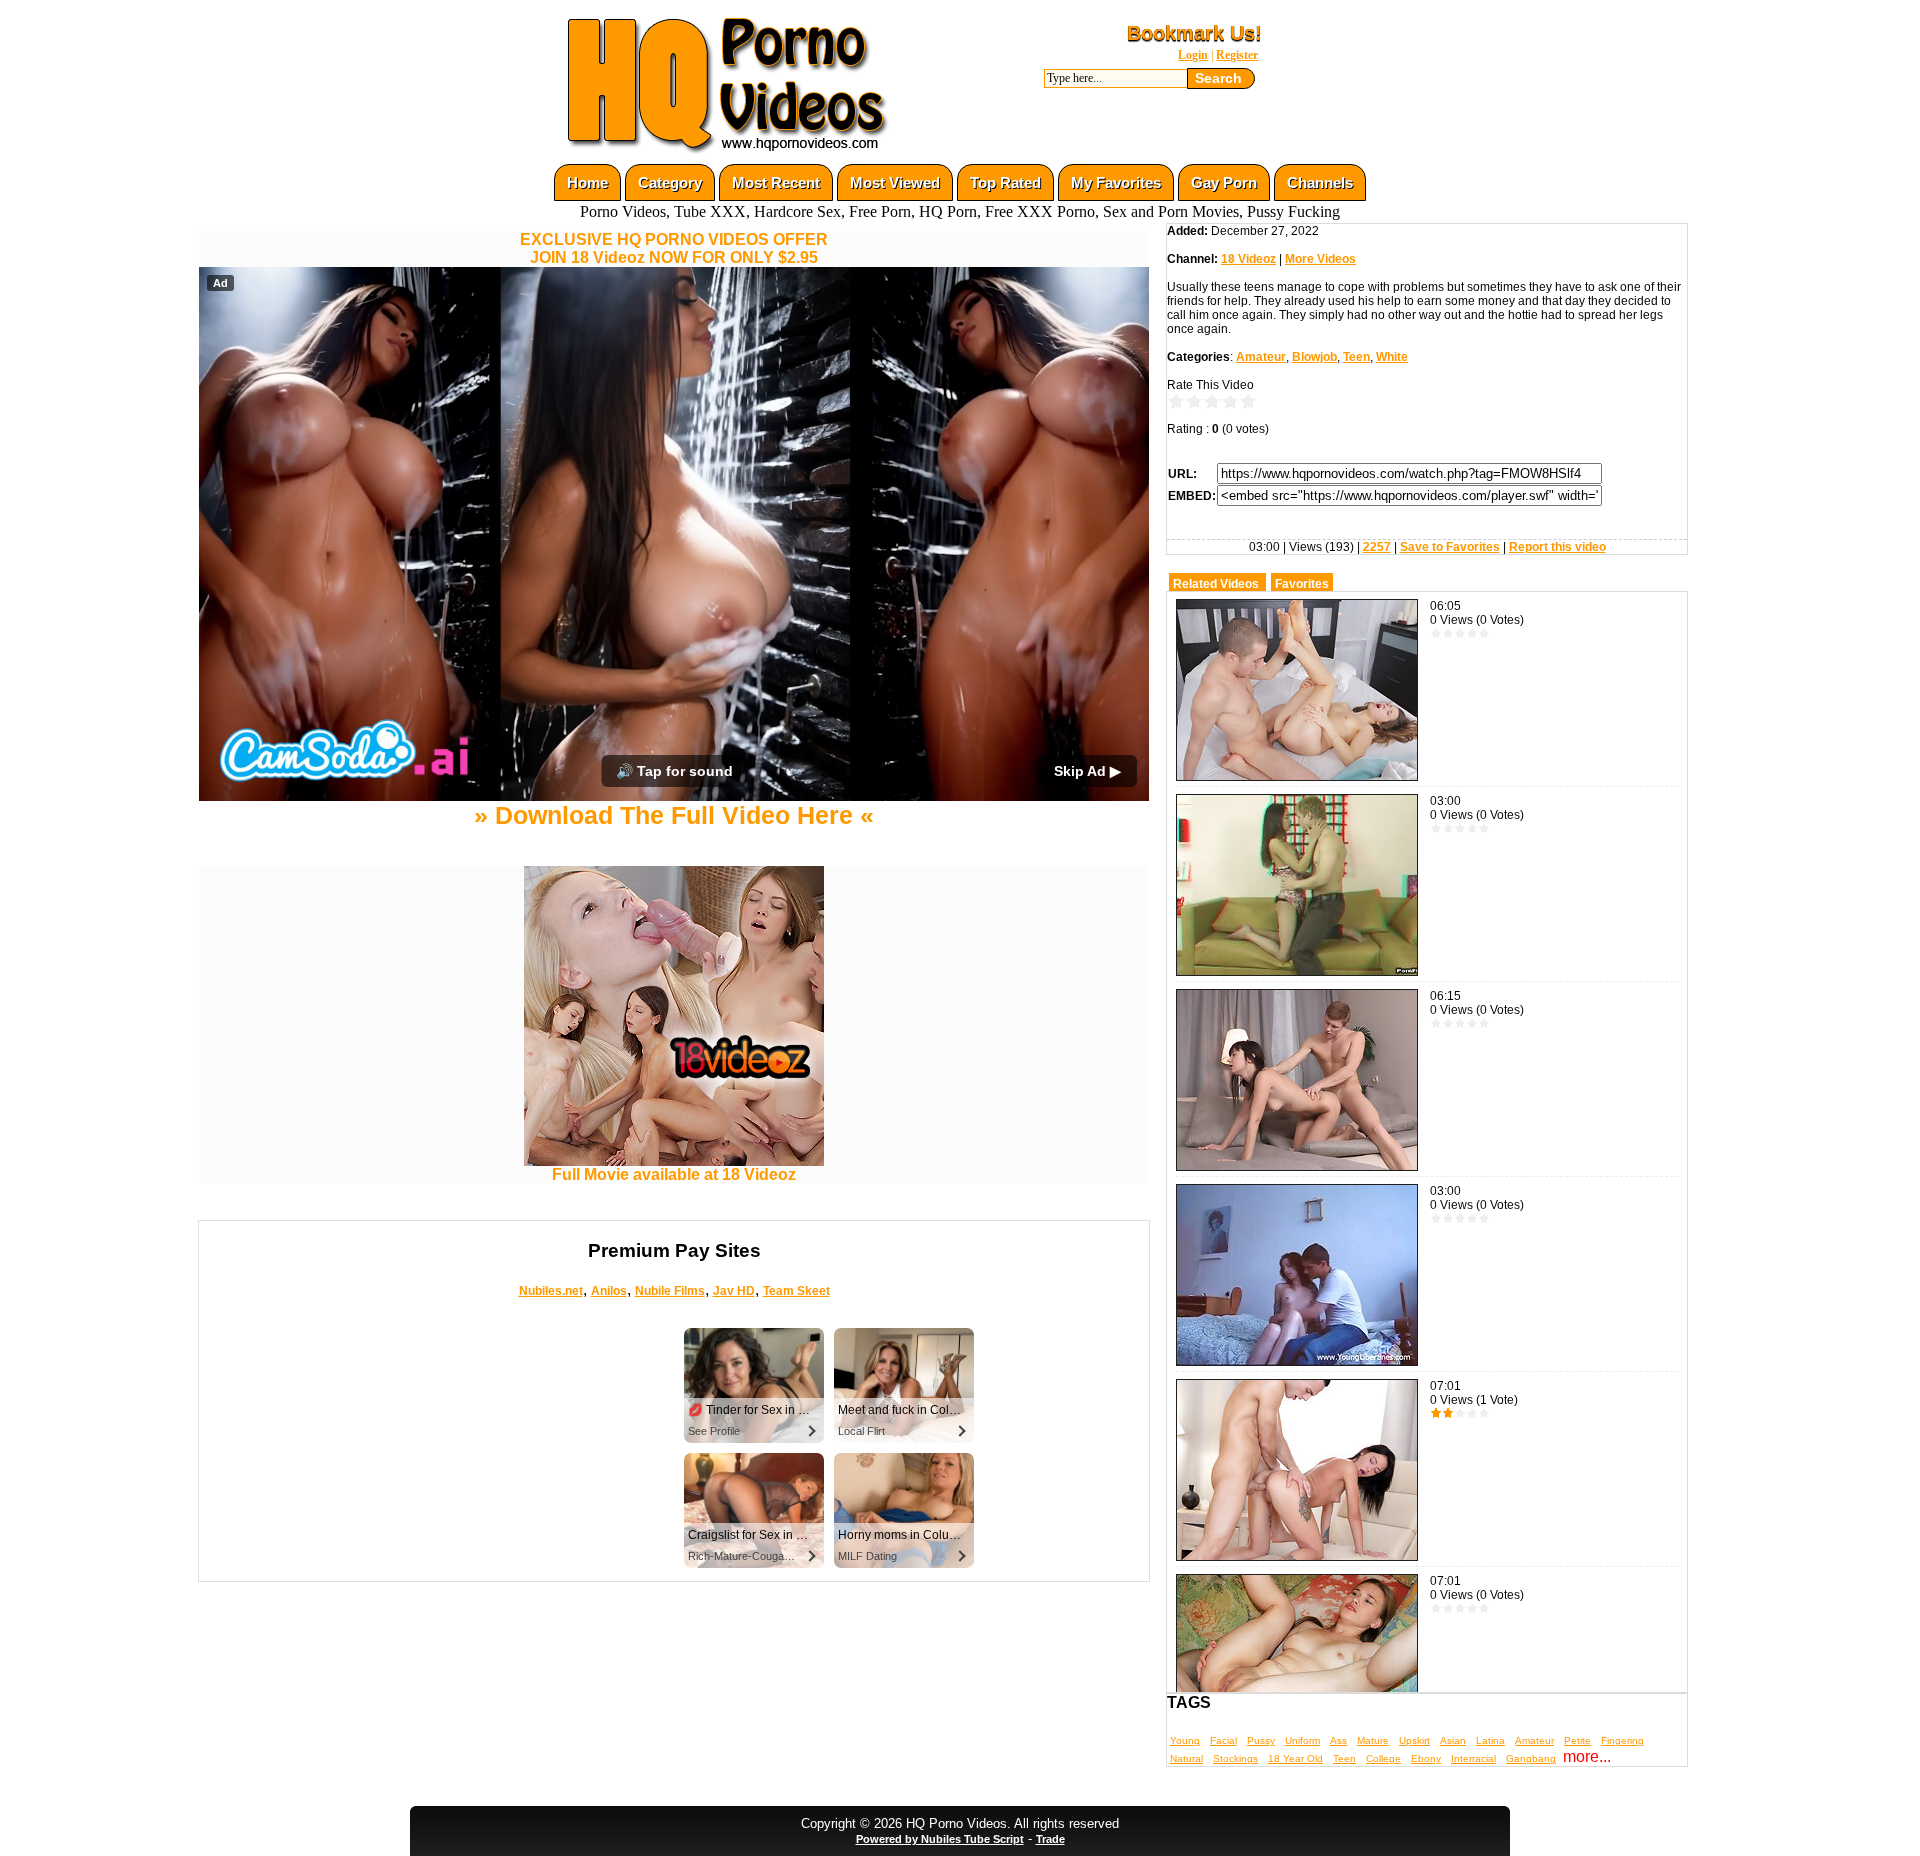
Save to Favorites (1450, 547)
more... (1587, 1756)
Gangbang (1531, 1758)
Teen (1356, 357)
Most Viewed (895, 182)
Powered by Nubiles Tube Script (940, 1839)
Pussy (1261, 1740)
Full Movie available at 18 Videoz (674, 1174)
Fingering (1622, 1740)
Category (670, 182)
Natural (1186, 1758)
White (1392, 357)
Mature (1373, 1740)
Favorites (1302, 584)
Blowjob (1314, 357)
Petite (1577, 1740)
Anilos (609, 1291)
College (1383, 1758)
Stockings (1235, 1758)
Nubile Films (670, 1291)
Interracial (1473, 1758)
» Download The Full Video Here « (674, 815)
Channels (1320, 182)
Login (1193, 55)
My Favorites (1116, 182)
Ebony (1426, 1758)
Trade (1050, 1839)
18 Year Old (1295, 1758)
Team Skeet (796, 1291)
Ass (1338, 1740)
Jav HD (734, 1291)
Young (1185, 1740)
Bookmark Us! (1194, 33)
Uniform (1302, 1740)
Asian (1453, 1740)
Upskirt (1414, 1740)
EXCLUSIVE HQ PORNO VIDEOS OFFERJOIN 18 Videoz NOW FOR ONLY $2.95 (674, 248)
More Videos (1320, 259)
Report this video (1557, 547)
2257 (1377, 547)
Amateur (1261, 357)
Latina (1490, 1740)
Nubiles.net (551, 1291)
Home (587, 182)
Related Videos (1216, 584)
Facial (1223, 1740)
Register (1237, 55)
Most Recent (776, 182)
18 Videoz (1248, 259)
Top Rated (1005, 182)
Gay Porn (1224, 182)
